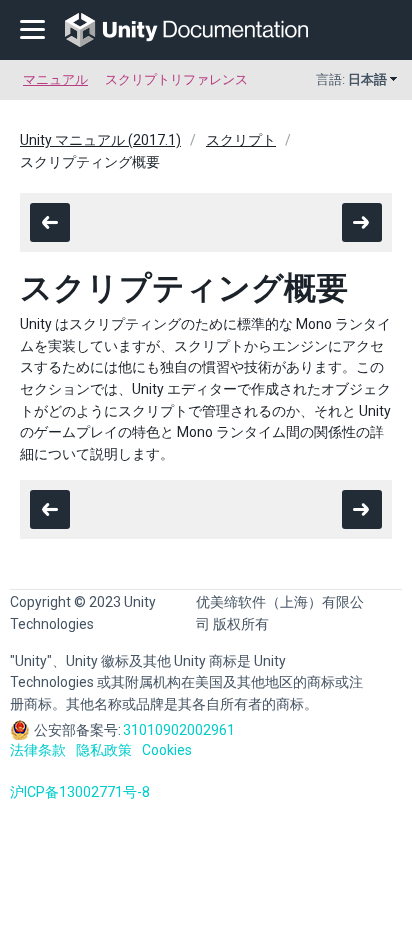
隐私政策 (104, 750)
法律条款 (38, 750)
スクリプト (241, 140)
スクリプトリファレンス (176, 79)
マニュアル (55, 79)
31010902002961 (179, 730)
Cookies (167, 750)
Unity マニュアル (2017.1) (100, 140)
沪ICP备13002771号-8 (80, 792)
